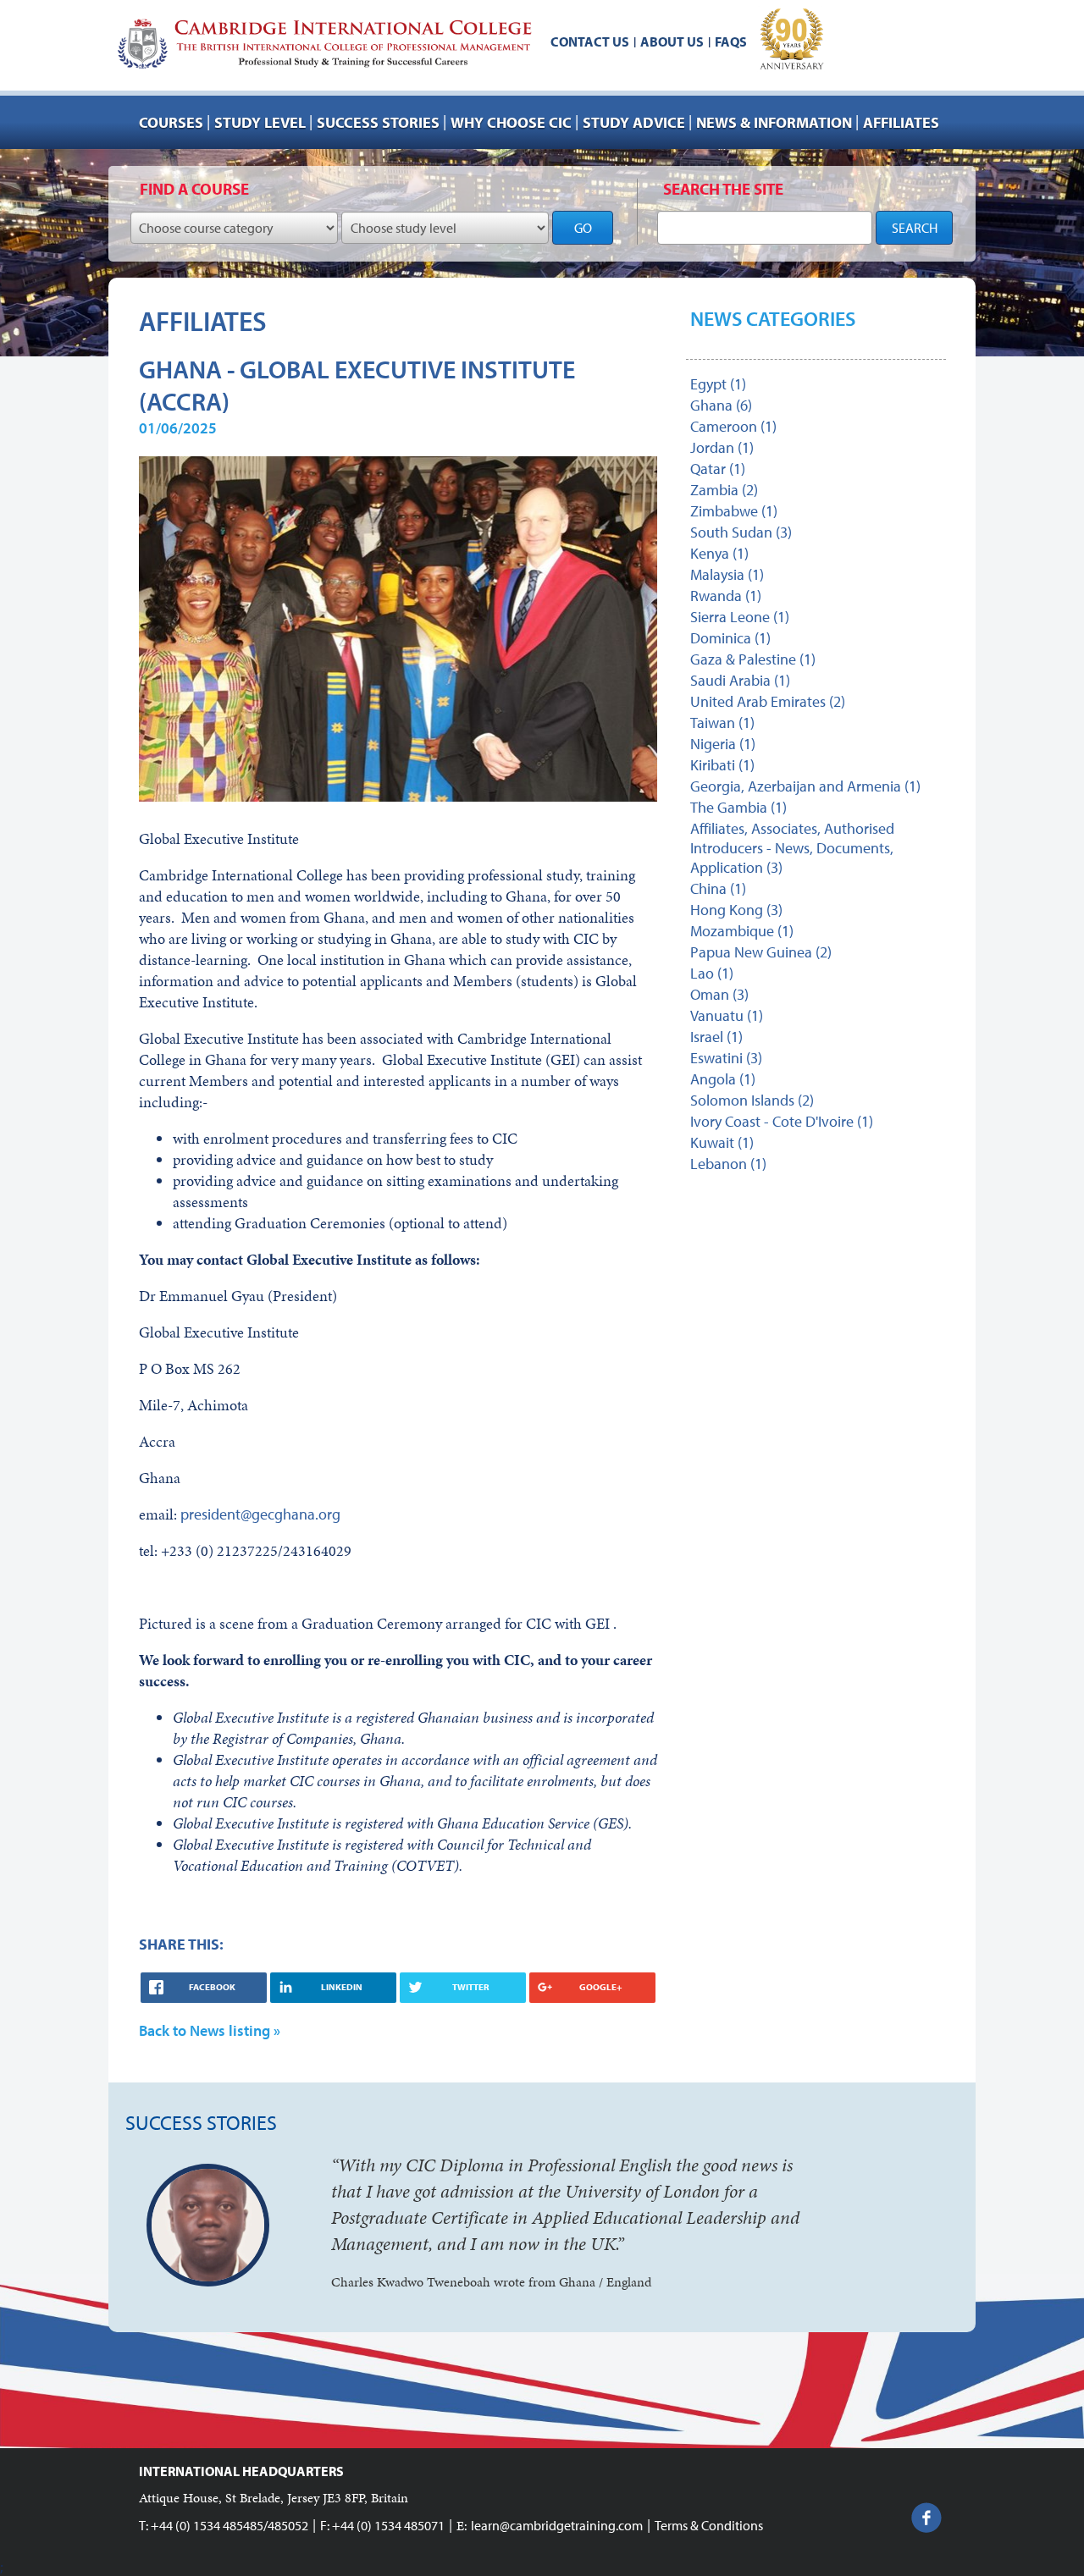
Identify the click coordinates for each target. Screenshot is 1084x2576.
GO (583, 228)
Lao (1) (712, 973)
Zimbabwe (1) (734, 511)
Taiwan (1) (722, 723)
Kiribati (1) (722, 765)
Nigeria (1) (723, 744)
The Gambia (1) (738, 807)
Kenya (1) (719, 553)
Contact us (590, 41)
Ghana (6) (721, 405)
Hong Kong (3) (736, 910)
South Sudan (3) (741, 532)
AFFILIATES (901, 122)
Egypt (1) (718, 384)
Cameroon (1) (733, 426)
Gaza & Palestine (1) (753, 659)
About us (672, 41)
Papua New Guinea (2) (761, 952)
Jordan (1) (722, 447)
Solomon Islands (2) (752, 1100)
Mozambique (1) (742, 931)
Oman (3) (719, 994)
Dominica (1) (730, 638)
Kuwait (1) (722, 1142)
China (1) (718, 888)
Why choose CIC (511, 122)
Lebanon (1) (728, 1164)
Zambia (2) (724, 490)
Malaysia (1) (727, 574)
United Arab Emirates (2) (768, 701)
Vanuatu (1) (727, 1015)
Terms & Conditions (709, 2525)
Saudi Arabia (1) (740, 680)
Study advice (634, 122)
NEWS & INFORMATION (774, 122)
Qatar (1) (718, 469)
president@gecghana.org (260, 1514)
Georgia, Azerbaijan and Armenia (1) (805, 786)
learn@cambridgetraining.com (557, 2525)
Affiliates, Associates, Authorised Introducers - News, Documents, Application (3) (792, 848)
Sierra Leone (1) (740, 617)
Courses (171, 122)
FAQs (731, 41)
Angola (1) (723, 1079)
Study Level (260, 122)
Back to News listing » (210, 2030)
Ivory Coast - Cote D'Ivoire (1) (782, 1121)
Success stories (378, 122)
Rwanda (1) (726, 596)
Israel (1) (716, 1037)
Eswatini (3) (726, 1058)
